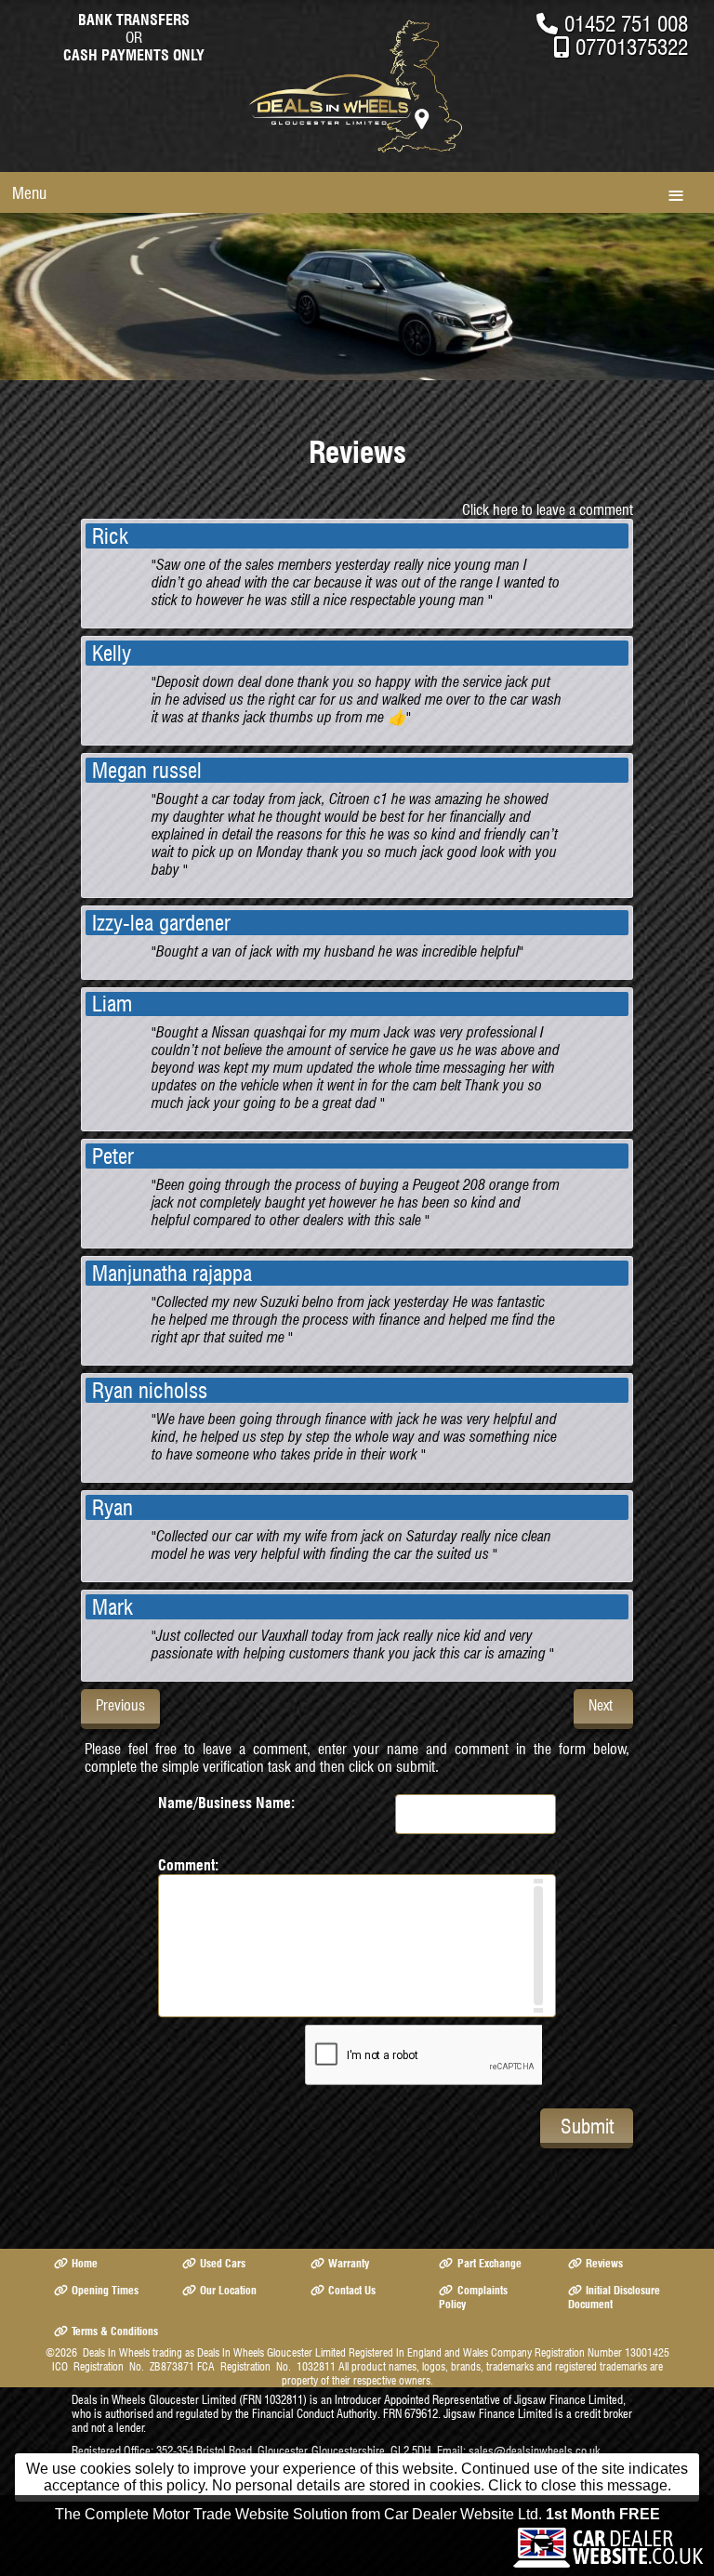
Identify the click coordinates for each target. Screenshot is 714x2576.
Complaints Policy (473, 2297)
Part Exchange (489, 2263)
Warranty (349, 2263)
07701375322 (632, 47)
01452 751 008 (626, 24)
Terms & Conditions (115, 2331)
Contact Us (352, 2290)
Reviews (604, 2263)
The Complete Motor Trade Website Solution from (357, 2514)
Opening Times (105, 2290)
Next (601, 1705)
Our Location (228, 2290)
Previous (120, 1705)
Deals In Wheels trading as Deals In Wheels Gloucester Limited (214, 2352)
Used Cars (223, 2263)
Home (85, 2263)
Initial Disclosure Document (614, 2297)
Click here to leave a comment (548, 510)
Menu (29, 193)
